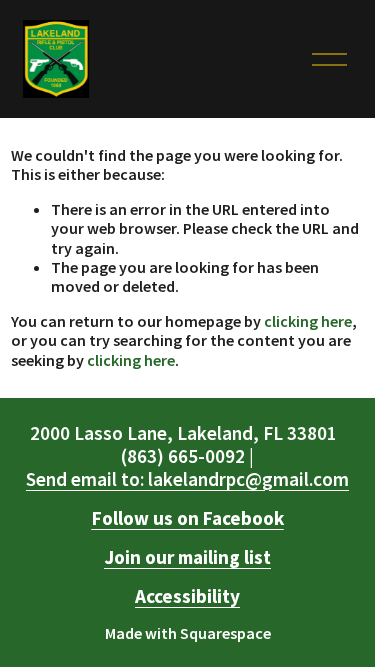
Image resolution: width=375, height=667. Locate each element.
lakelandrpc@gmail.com (187, 479)
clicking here (308, 321)
